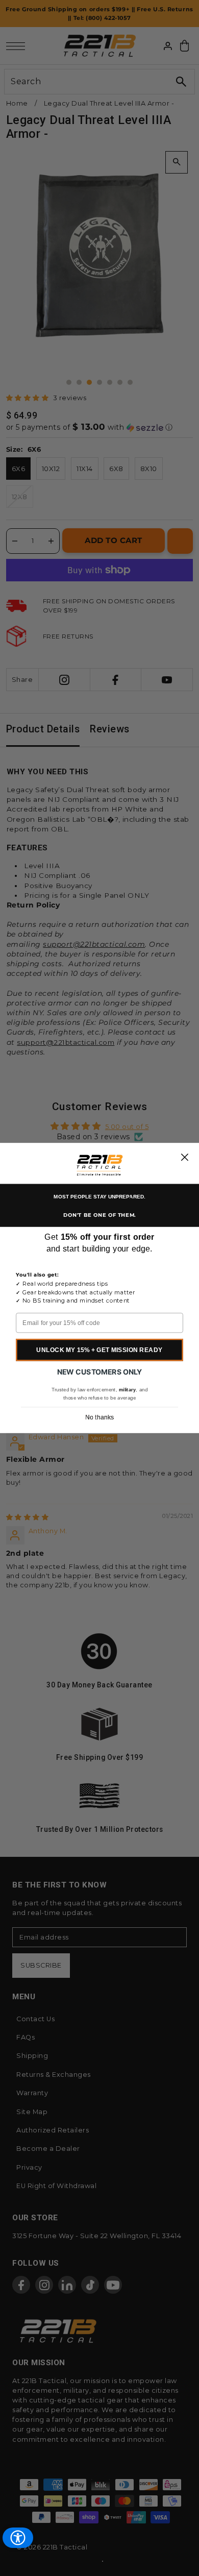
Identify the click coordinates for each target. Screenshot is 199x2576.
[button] (99, 1166)
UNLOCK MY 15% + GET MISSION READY (99, 1350)
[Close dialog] (184, 1157)
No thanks (99, 1417)
